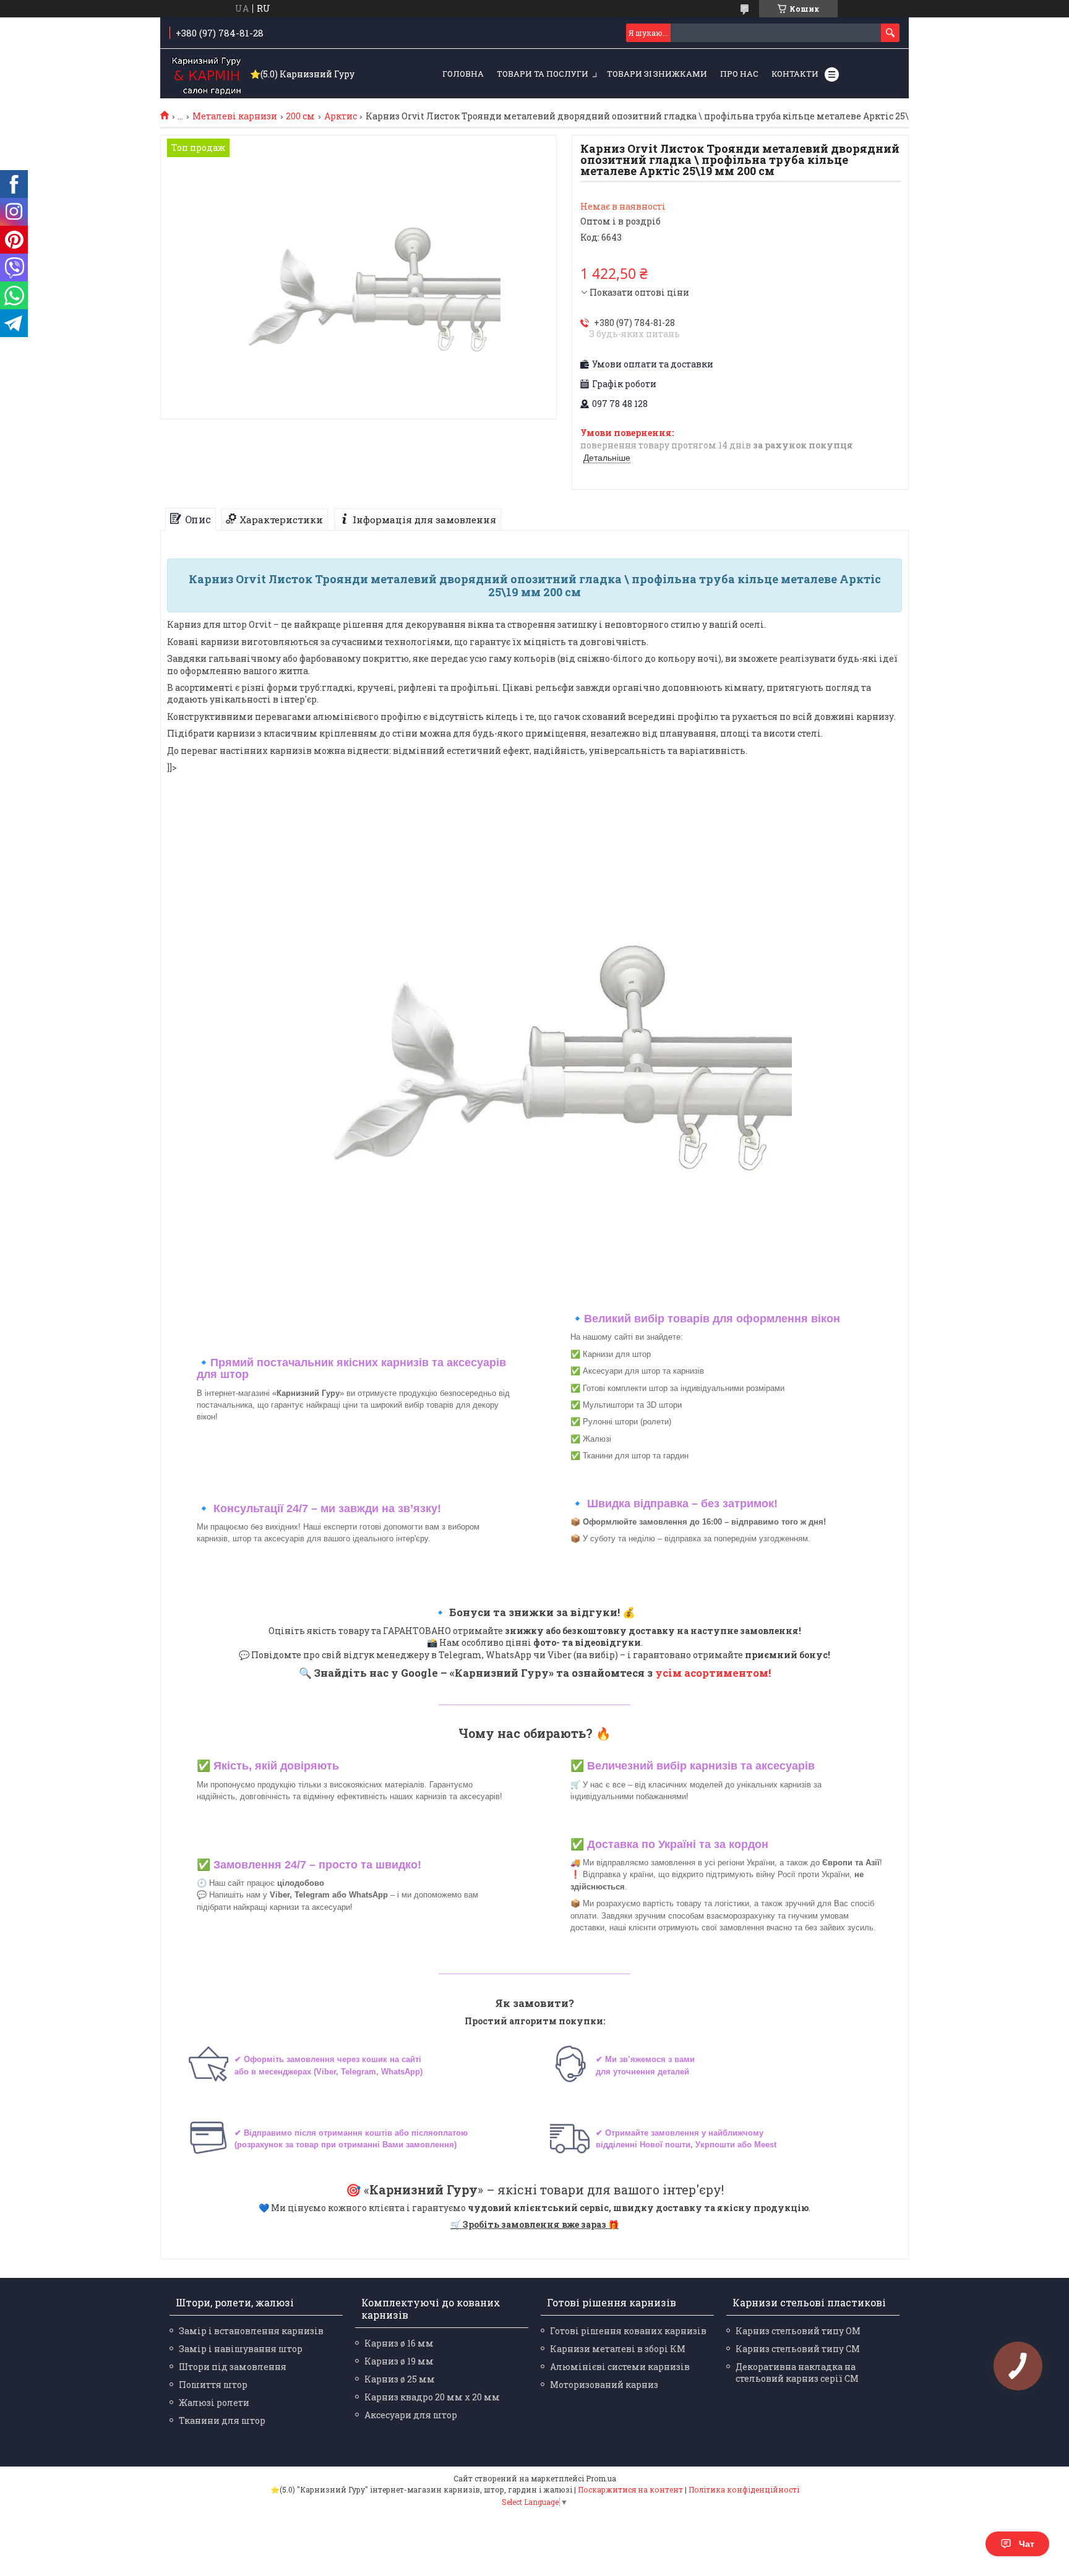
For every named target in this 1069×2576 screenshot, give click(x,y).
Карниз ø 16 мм (399, 2343)
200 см (300, 116)
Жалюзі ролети (214, 2403)
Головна (463, 74)
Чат (1027, 2544)
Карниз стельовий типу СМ (798, 2349)
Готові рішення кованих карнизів (628, 2331)
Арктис (341, 116)
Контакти (795, 74)
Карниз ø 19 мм (399, 2361)
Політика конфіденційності (744, 2489)
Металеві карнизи (235, 116)
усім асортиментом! (713, 1673)
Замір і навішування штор (241, 2349)
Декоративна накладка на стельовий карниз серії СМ (797, 2373)
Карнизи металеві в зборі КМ (618, 2349)
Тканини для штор (222, 2420)
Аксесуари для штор (411, 2415)
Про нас (739, 74)
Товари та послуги (543, 74)
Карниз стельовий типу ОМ (798, 2331)
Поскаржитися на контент (630, 2489)
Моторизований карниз (604, 2385)
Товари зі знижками (657, 74)
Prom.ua (601, 2478)
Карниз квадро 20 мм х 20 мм (432, 2397)
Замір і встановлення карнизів (251, 2331)
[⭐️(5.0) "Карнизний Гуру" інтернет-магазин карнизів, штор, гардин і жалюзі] (207, 74)
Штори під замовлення (233, 2367)
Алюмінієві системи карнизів (620, 2367)
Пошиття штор (213, 2385)
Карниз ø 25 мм (400, 2379)
